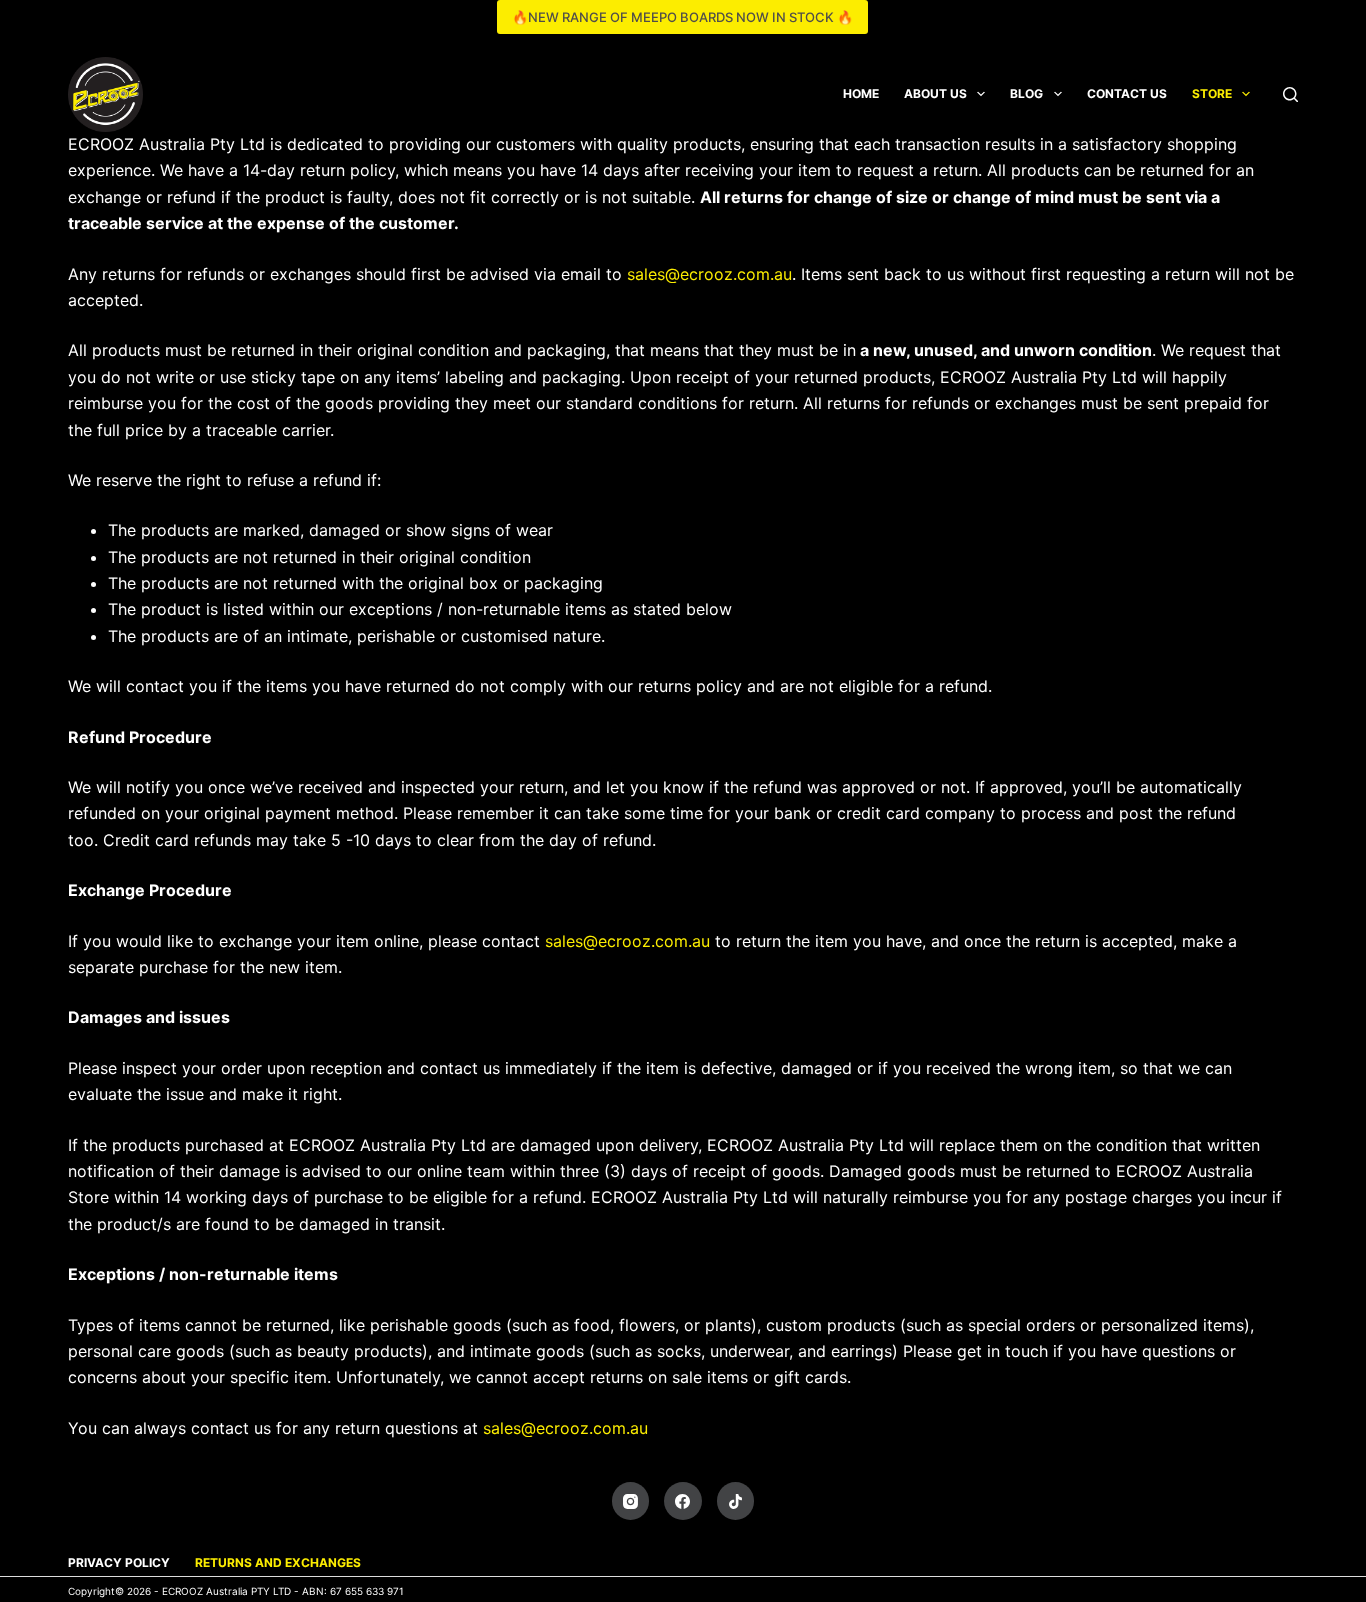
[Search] (1290, 94)
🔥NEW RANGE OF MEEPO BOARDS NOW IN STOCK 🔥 (682, 17)
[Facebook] (683, 1501)
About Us (935, 93)
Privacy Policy (119, 1562)
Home (861, 93)
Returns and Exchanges (278, 1562)
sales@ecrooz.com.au (709, 274)
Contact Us (1127, 93)
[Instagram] (631, 1501)
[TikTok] (736, 1501)
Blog (1026, 93)
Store (1212, 93)
